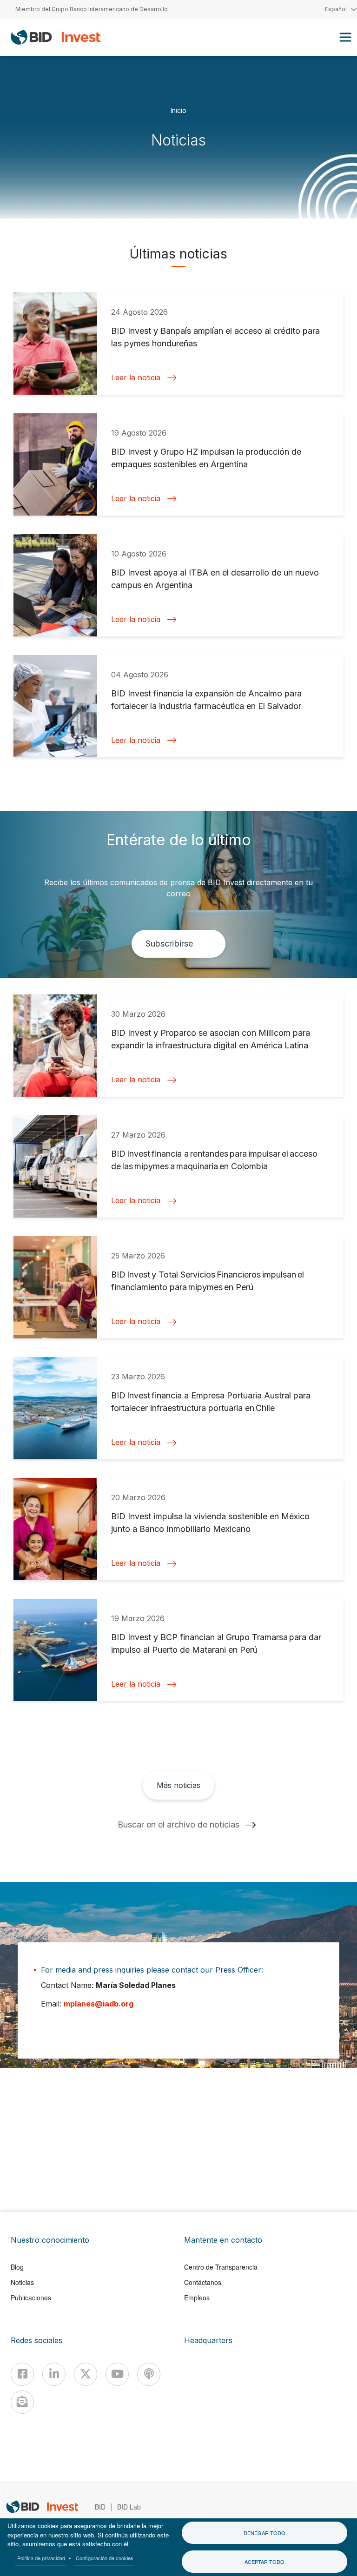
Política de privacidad (41, 2558)
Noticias (22, 2282)
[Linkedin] (54, 2374)
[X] (86, 2374)
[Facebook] (22, 2374)
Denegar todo (264, 2533)
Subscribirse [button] (169, 944)
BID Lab (129, 2507)
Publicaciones (31, 2298)
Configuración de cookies (105, 2558)
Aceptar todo (264, 2562)
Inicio (178, 110)
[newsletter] (22, 2402)
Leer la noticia (136, 378)
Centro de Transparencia (221, 2267)
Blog (17, 2267)
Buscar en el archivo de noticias (178, 1824)
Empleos (197, 2298)
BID (100, 2507)
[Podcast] (149, 2374)
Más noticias (178, 1785)
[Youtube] (117, 2374)
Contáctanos (203, 2282)
